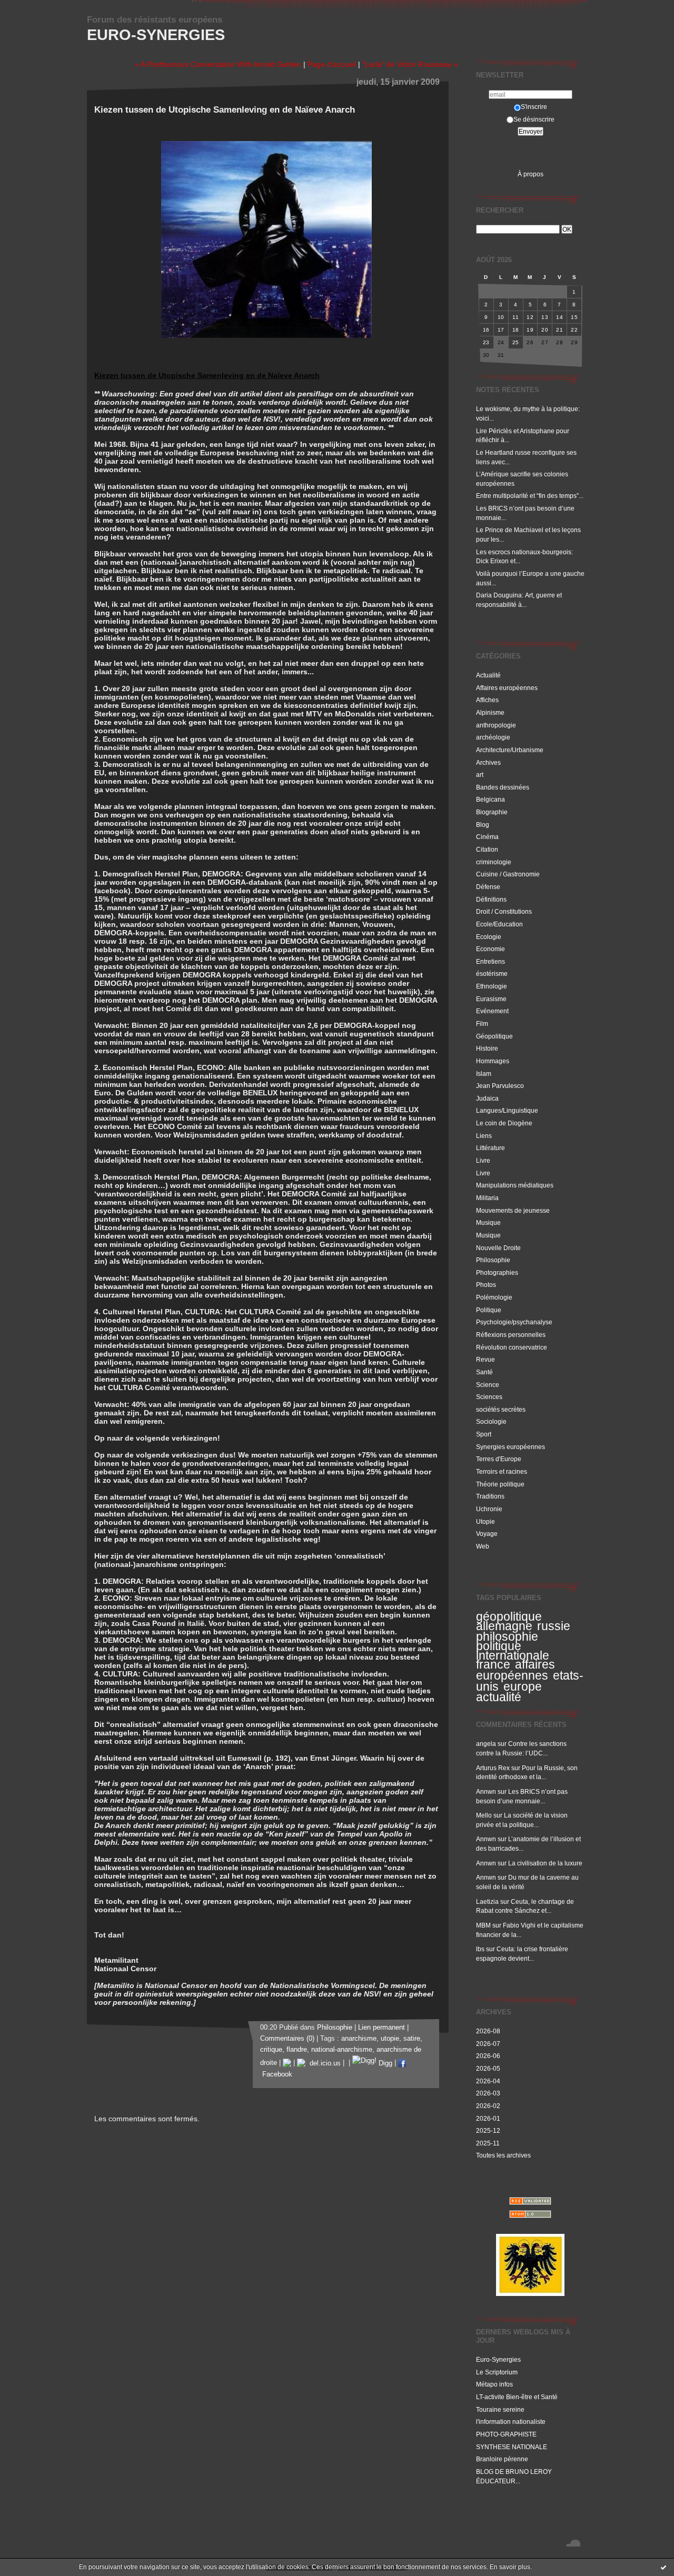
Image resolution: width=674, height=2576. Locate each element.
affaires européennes (516, 1670)
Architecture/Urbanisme (510, 750)
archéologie (493, 737)
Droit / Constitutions (504, 911)
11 (516, 317)
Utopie (485, 1521)
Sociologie (491, 1421)
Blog (483, 825)
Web (483, 1546)
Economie (490, 949)
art (480, 775)
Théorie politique (500, 1484)
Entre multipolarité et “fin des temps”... (530, 496)
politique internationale (513, 1651)
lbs (480, 1949)
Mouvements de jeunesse (513, 1210)
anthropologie (496, 725)
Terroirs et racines (502, 1471)
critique (271, 2050)
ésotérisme (492, 974)
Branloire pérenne (502, 2459)
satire (412, 2039)
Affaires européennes (507, 688)
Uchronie (489, 1509)
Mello (484, 1815)
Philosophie (493, 1260)
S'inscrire (534, 107)
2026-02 (488, 2106)
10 (501, 317)
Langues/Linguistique (507, 1110)
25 (516, 342)
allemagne (504, 1626)
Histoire (487, 1048)
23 (486, 342)
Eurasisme (491, 999)
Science (488, 1385)
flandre (297, 2050)
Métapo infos (494, 2384)
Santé (484, 1372)
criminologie (494, 862)
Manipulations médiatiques (515, 1185)
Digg (384, 2063)
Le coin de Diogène (504, 1123)
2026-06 (488, 2056)
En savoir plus (510, 2567)
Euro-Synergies (156, 35)
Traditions (490, 1496)
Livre (483, 1160)
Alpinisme (490, 712)
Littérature (490, 1148)
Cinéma (487, 837)
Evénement (492, 1011)
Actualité (488, 675)
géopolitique (509, 1616)
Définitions (491, 899)
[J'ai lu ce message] (663, 2567)
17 (501, 330)
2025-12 (488, 2130)
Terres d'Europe (499, 1459)
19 (530, 330)
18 (516, 330)
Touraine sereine (500, 2409)
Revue (485, 1359)
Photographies (497, 1272)
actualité (499, 1697)
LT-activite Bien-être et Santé (517, 2397)
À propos (531, 174)
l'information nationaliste (511, 2422)
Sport (484, 1434)
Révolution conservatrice (512, 1347)
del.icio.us (323, 2063)
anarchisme (359, 2039)
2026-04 (488, 2081)
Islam (484, 1074)
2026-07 (488, 2044)
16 (486, 330)
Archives (488, 762)
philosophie (507, 1636)
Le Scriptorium (497, 2372)
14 (559, 317)
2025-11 (488, 2143)
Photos (486, 1285)
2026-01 (488, 2118)
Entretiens (490, 961)
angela (486, 1744)
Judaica (487, 1098)
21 (559, 330)
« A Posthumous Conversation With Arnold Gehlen (218, 64)
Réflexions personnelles (511, 1335)
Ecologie (489, 937)
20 (545, 330)
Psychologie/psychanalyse (514, 1322)
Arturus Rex (493, 1768)
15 (574, 317)
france (493, 1664)
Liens (484, 1136)
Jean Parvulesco (500, 1086)
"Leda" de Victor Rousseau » (410, 64)
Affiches (487, 700)
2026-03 (488, 2093)
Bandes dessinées (503, 787)
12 (530, 317)
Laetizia (487, 1901)
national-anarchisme (342, 2050)
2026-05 (488, 2068)
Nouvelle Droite (498, 1248)
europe (523, 1686)
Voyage (487, 1534)
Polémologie (494, 1297)
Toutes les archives (503, 2155)
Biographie (492, 812)
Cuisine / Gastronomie (508, 874)
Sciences (489, 1397)
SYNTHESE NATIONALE (512, 2447)
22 (574, 330)
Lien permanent (381, 2028)
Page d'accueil (332, 64)
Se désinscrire (534, 119)
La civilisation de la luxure (545, 1863)
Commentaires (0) (287, 2039)
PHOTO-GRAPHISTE (506, 2434)
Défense (488, 887)
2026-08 (488, 2031)
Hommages (493, 1061)
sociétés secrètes (501, 1409)
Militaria (487, 1198)
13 (545, 317)
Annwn (486, 1791)
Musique (488, 1222)
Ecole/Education (499, 924)
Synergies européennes (511, 1447)
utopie (390, 2039)
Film (482, 1024)
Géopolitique (494, 1036)
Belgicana (490, 799)
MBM (483, 1925)
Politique (489, 1310)
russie (554, 1626)
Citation (487, 849)
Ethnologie (492, 986)
